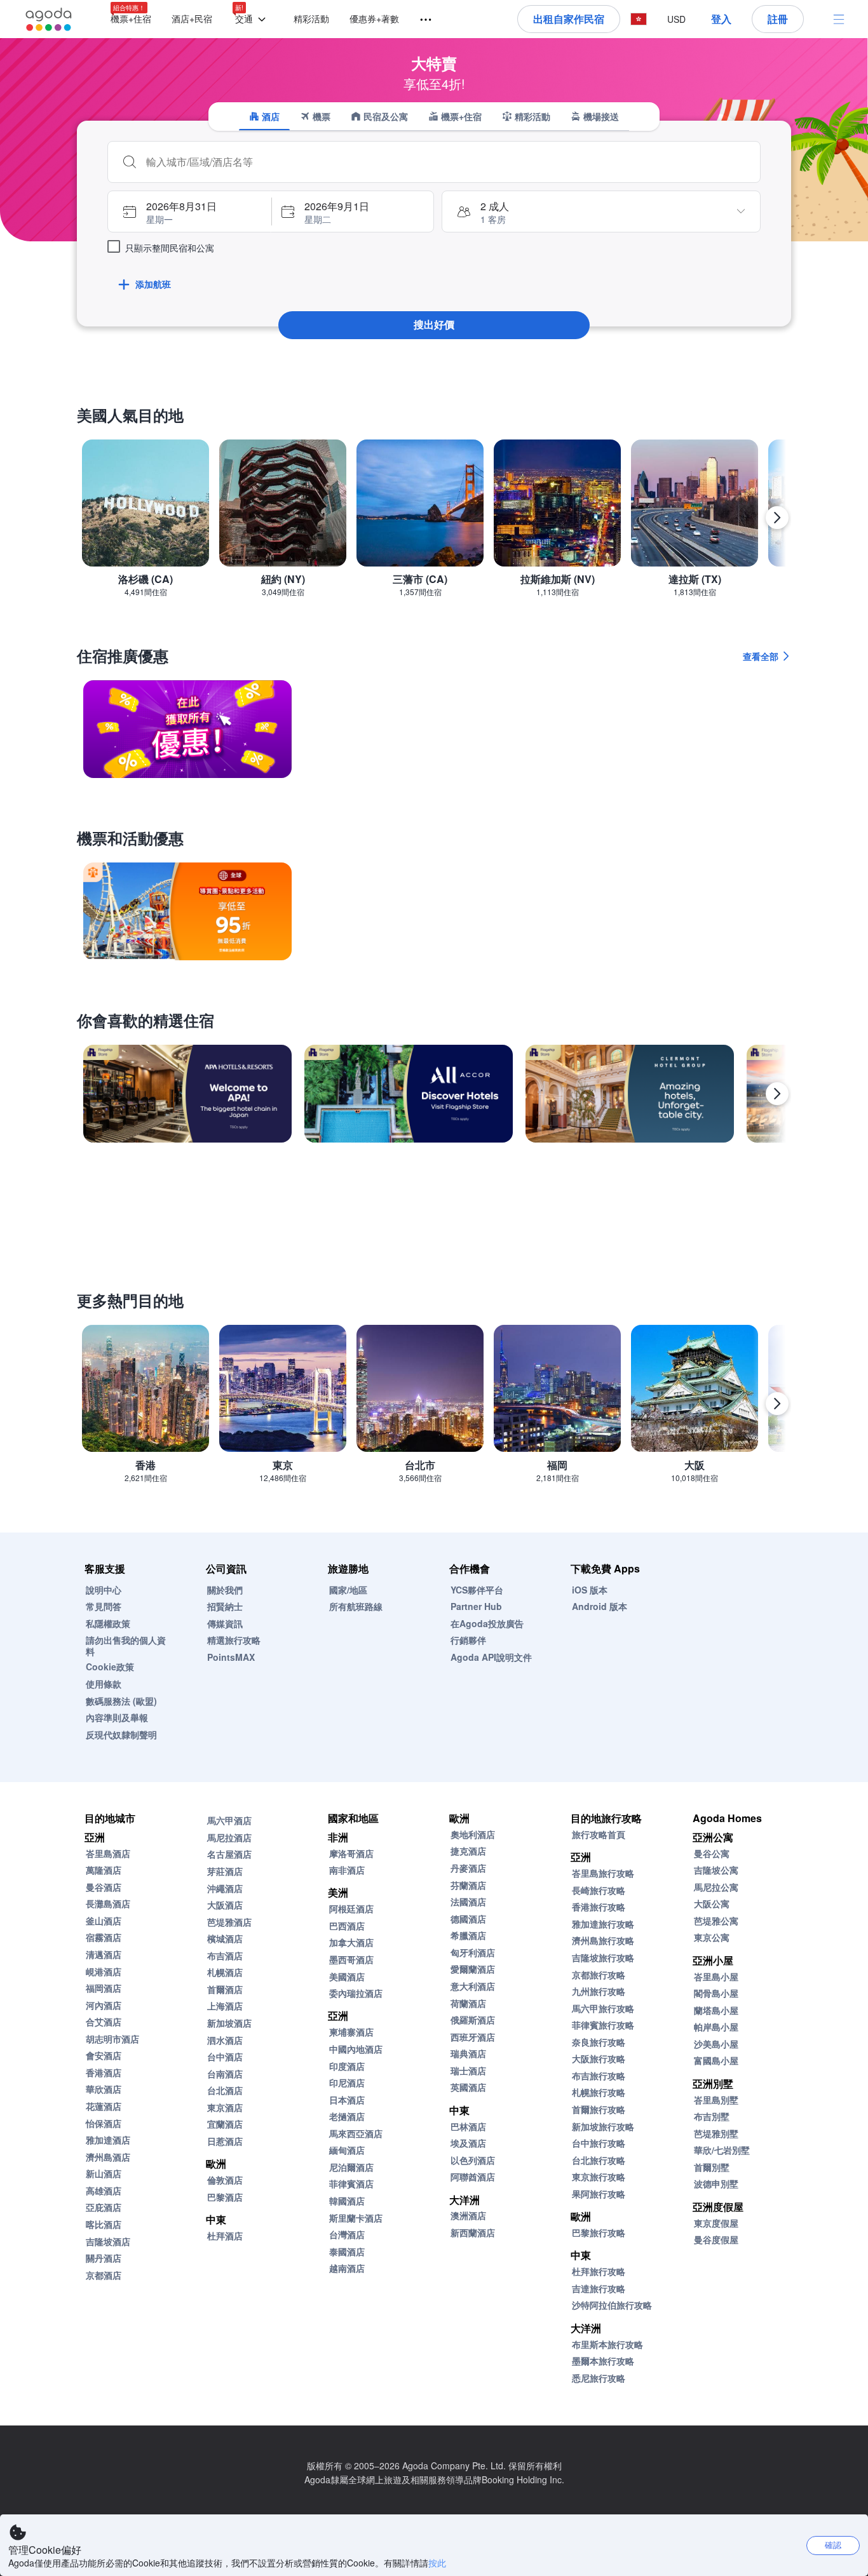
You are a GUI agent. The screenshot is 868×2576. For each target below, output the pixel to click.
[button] (253, 19)
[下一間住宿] (777, 1094)
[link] (187, 729)
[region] (434, 523)
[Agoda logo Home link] (49, 19)
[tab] (264, 116)
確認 (833, 2545)
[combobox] (447, 162)
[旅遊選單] (420, 20)
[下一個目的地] (777, 518)
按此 (437, 2563)
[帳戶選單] (839, 19)
